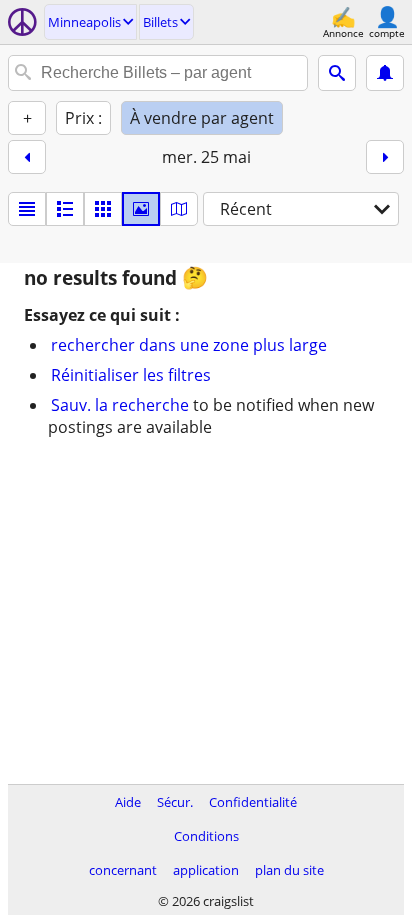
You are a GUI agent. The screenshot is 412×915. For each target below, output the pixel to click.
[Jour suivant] (385, 157)
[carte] (179, 209)
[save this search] (385, 73)
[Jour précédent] (27, 157)
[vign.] (65, 209)
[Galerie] (141, 209)
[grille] (103, 209)
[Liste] (27, 209)
